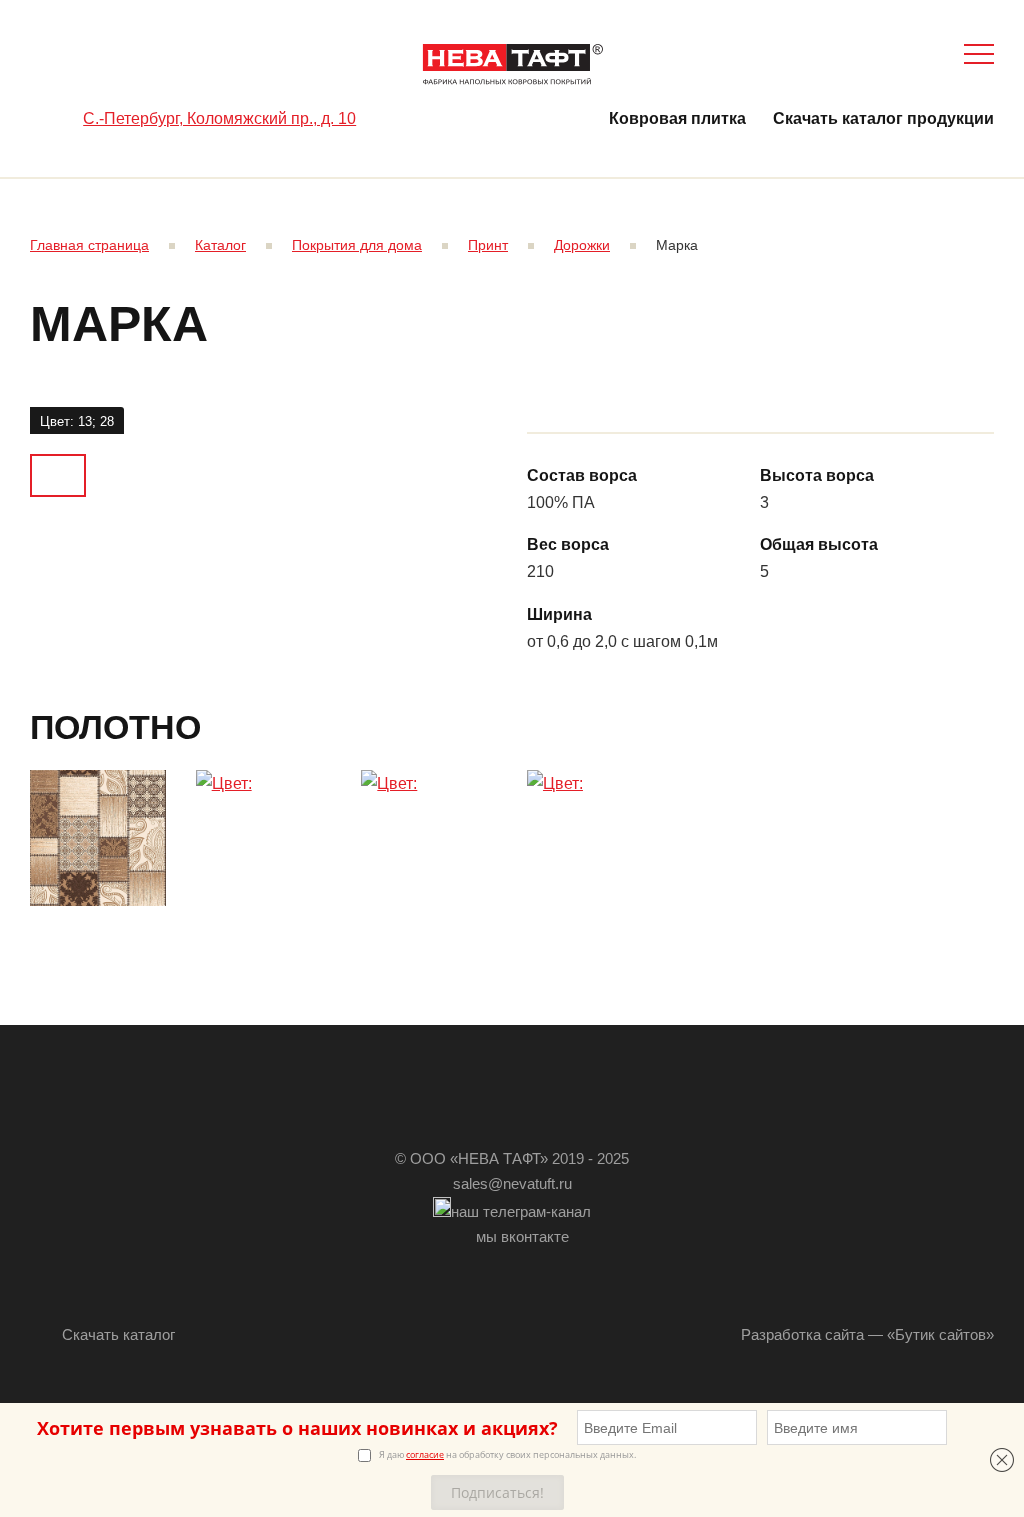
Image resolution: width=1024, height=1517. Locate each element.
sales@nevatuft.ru (512, 1183)
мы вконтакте (522, 1236)
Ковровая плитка (677, 118)
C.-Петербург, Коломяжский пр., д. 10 (219, 118)
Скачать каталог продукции (883, 118)
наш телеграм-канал (521, 1211)
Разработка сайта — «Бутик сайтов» (867, 1334)
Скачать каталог (118, 1334)
